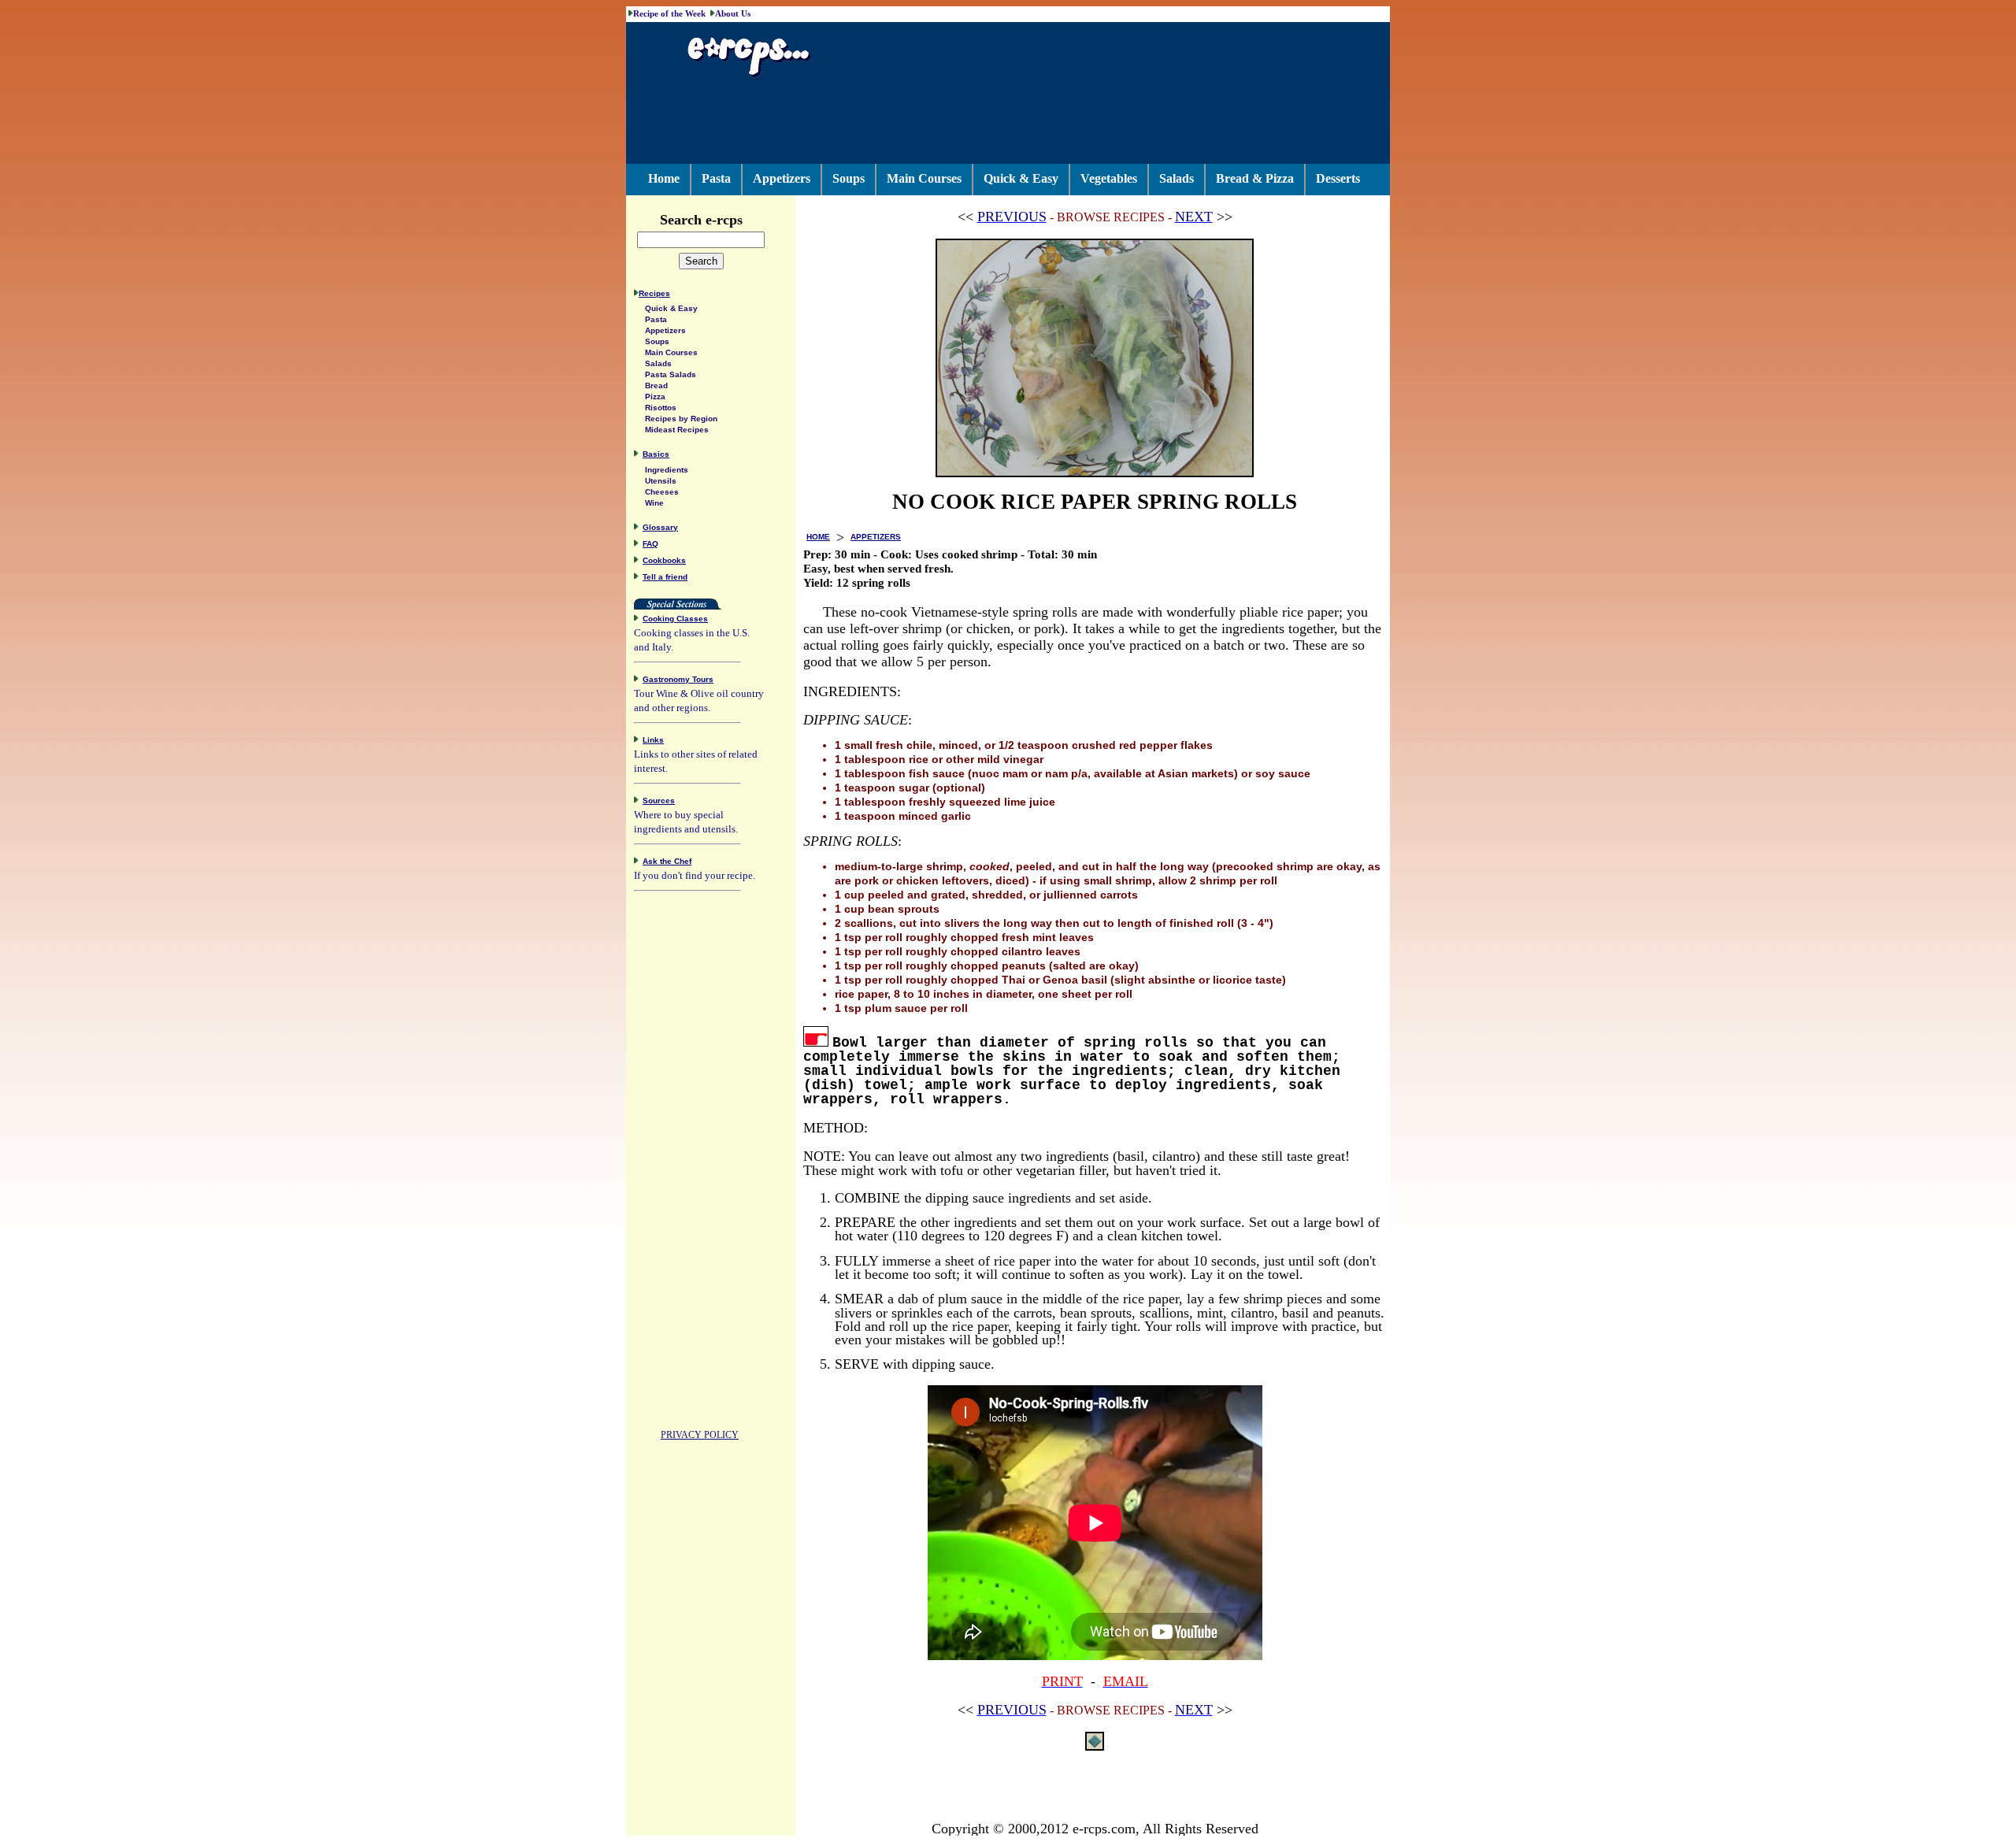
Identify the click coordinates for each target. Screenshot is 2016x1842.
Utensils (661, 481)
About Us (733, 13)
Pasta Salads (671, 374)
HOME (818, 537)
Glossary (660, 527)
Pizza (655, 397)
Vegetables (1109, 178)
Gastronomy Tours (678, 679)
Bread (656, 385)
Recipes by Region (681, 419)
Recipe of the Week (669, 13)
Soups (849, 178)
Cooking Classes (675, 619)
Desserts (1338, 178)
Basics (656, 454)
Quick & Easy (1021, 178)
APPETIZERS (876, 537)
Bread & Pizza (1255, 178)
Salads (1177, 178)
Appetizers (782, 178)
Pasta (716, 178)
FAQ (650, 544)
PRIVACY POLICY (700, 1435)
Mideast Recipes (677, 430)
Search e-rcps (701, 220)
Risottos (661, 408)
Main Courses (924, 178)
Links (653, 740)
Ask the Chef (667, 861)
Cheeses (662, 492)
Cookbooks (664, 560)
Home (664, 178)
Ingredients (667, 470)
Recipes (654, 293)
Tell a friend (665, 577)
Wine (654, 503)
